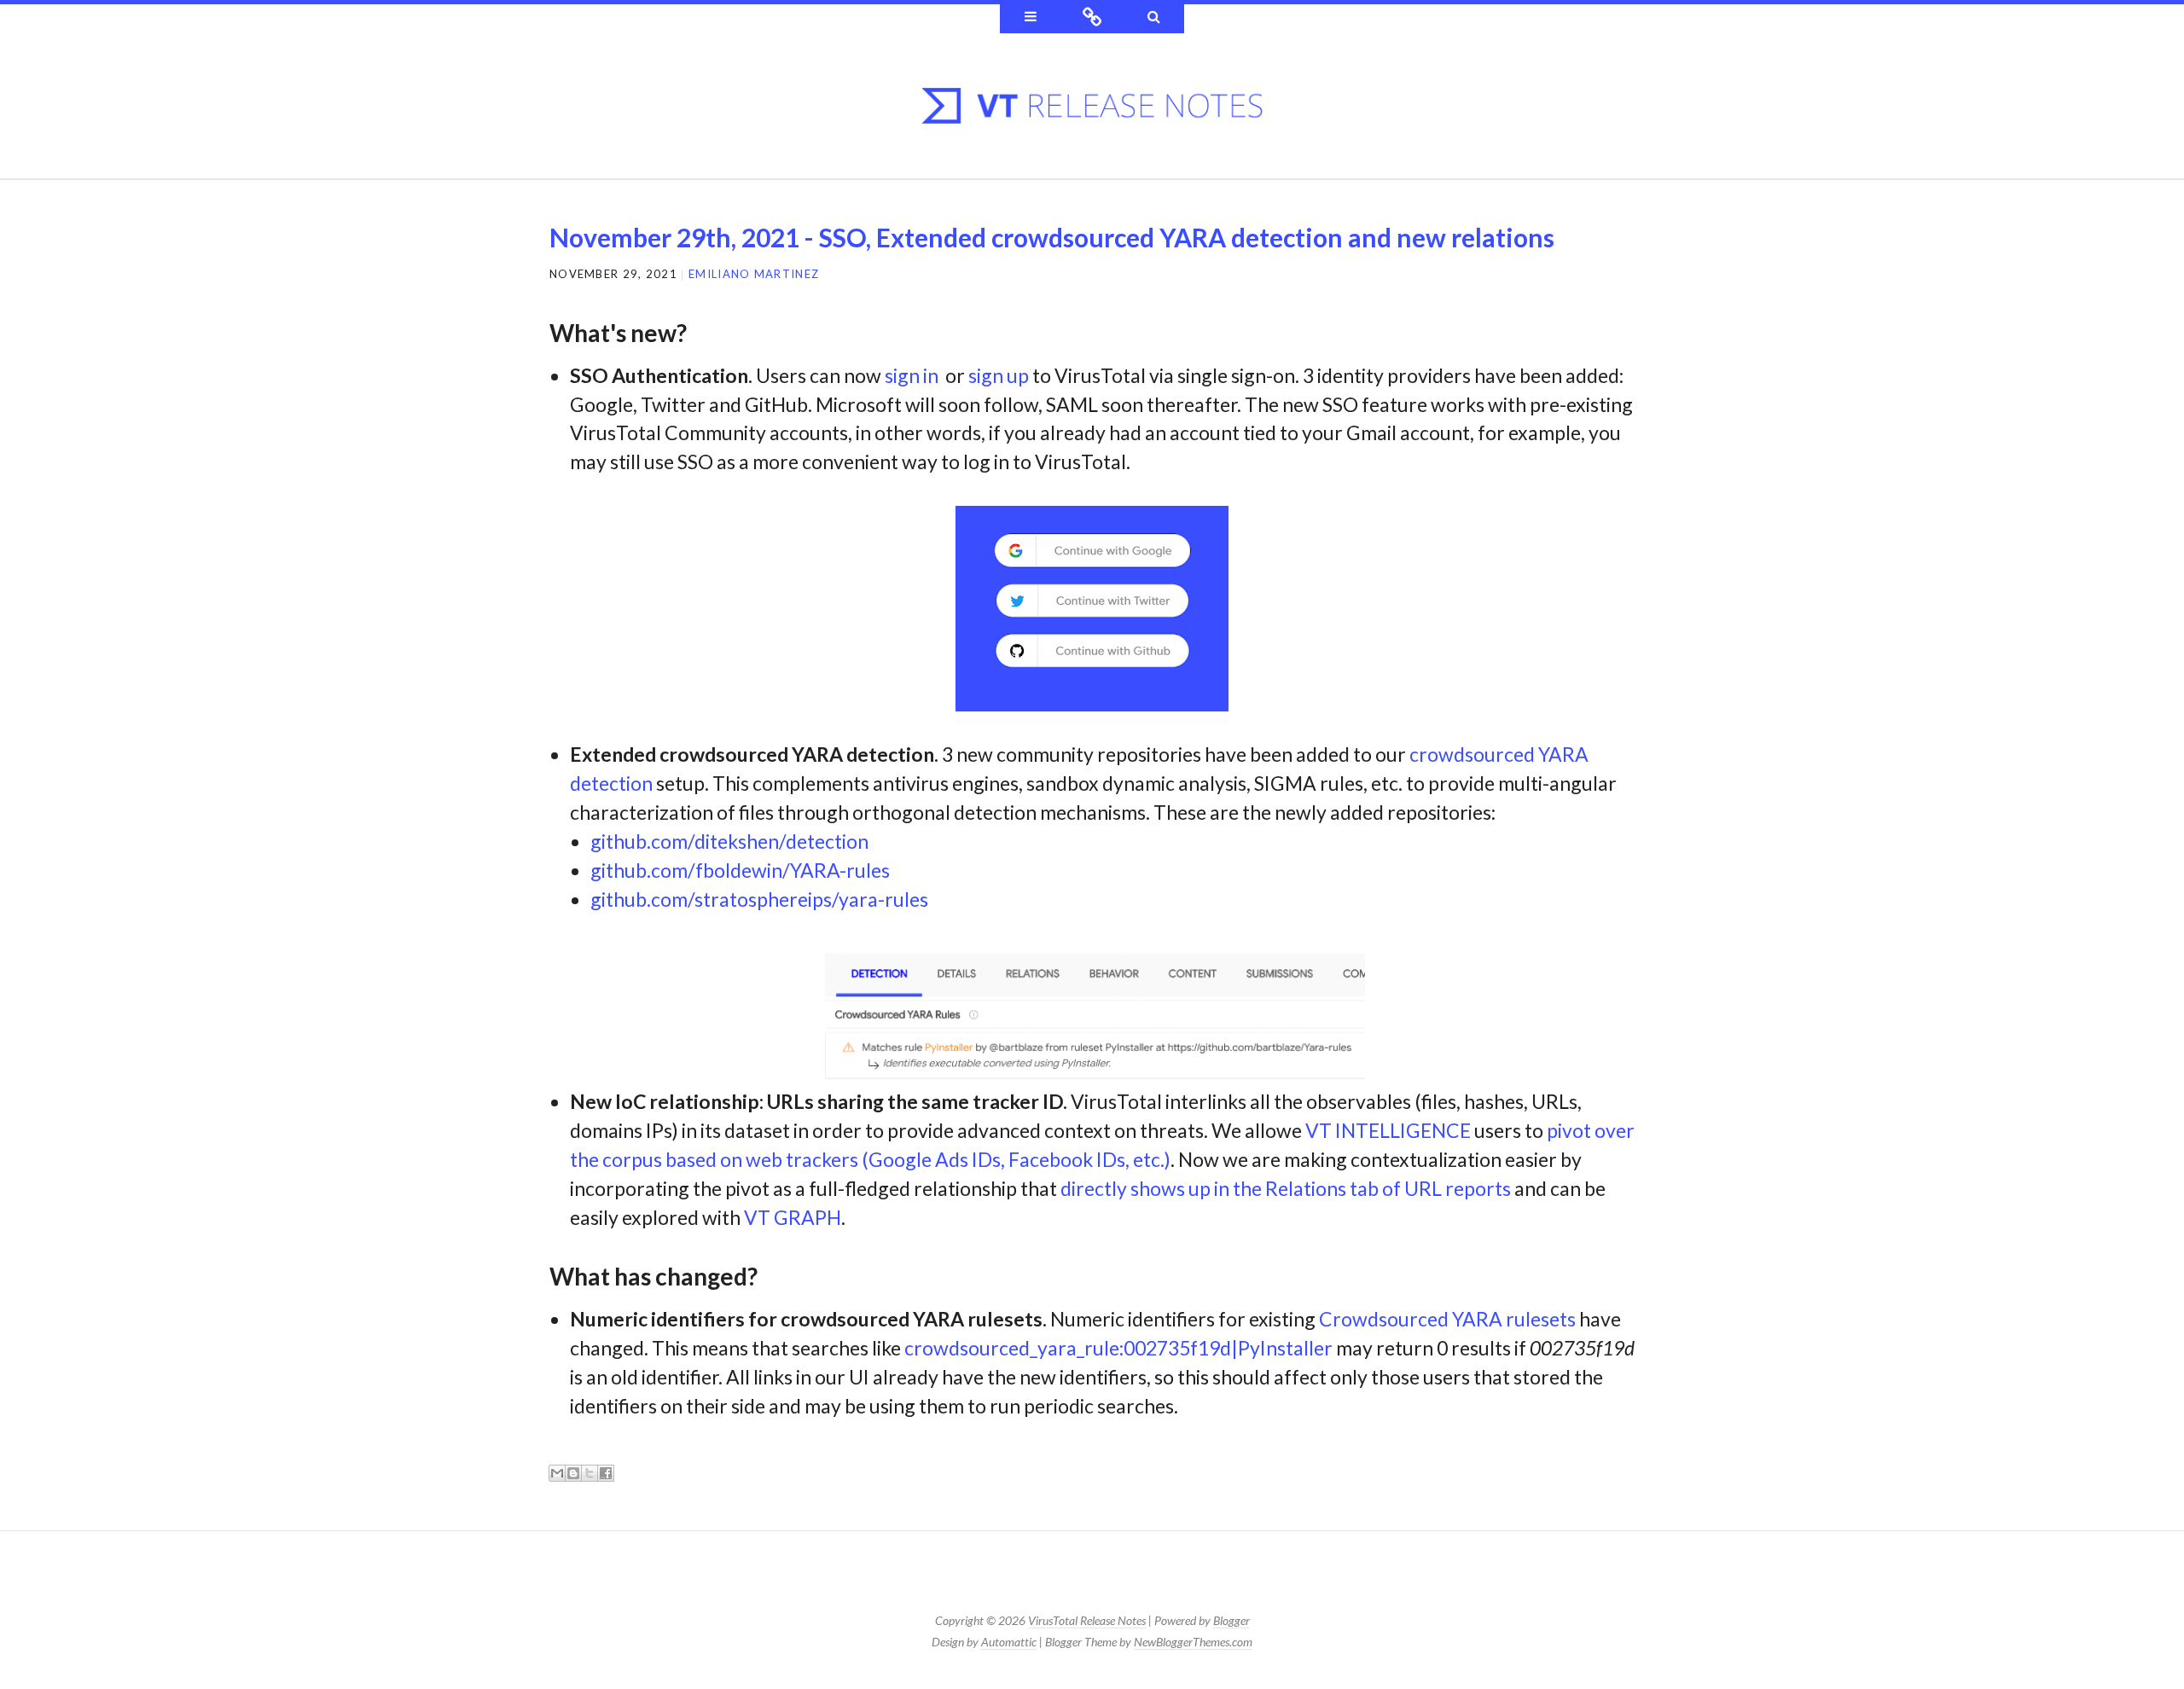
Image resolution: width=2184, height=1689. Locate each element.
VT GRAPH (793, 1217)
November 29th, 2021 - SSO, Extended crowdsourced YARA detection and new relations (1052, 237)
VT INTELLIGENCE (1388, 1130)
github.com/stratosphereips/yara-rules (759, 899)
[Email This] (557, 1473)
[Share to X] (590, 1473)
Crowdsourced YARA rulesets (1447, 1319)
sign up (999, 375)
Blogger (1231, 1620)
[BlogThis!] (573, 1473)
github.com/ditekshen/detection (729, 841)
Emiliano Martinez (754, 274)
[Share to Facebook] (606, 1473)
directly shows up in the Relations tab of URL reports (1286, 1188)
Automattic (1009, 1642)
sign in (912, 375)
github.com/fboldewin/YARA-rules (740, 870)
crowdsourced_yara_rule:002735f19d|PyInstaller (1118, 1348)
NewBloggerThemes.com (1193, 1642)
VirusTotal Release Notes (1087, 1620)
